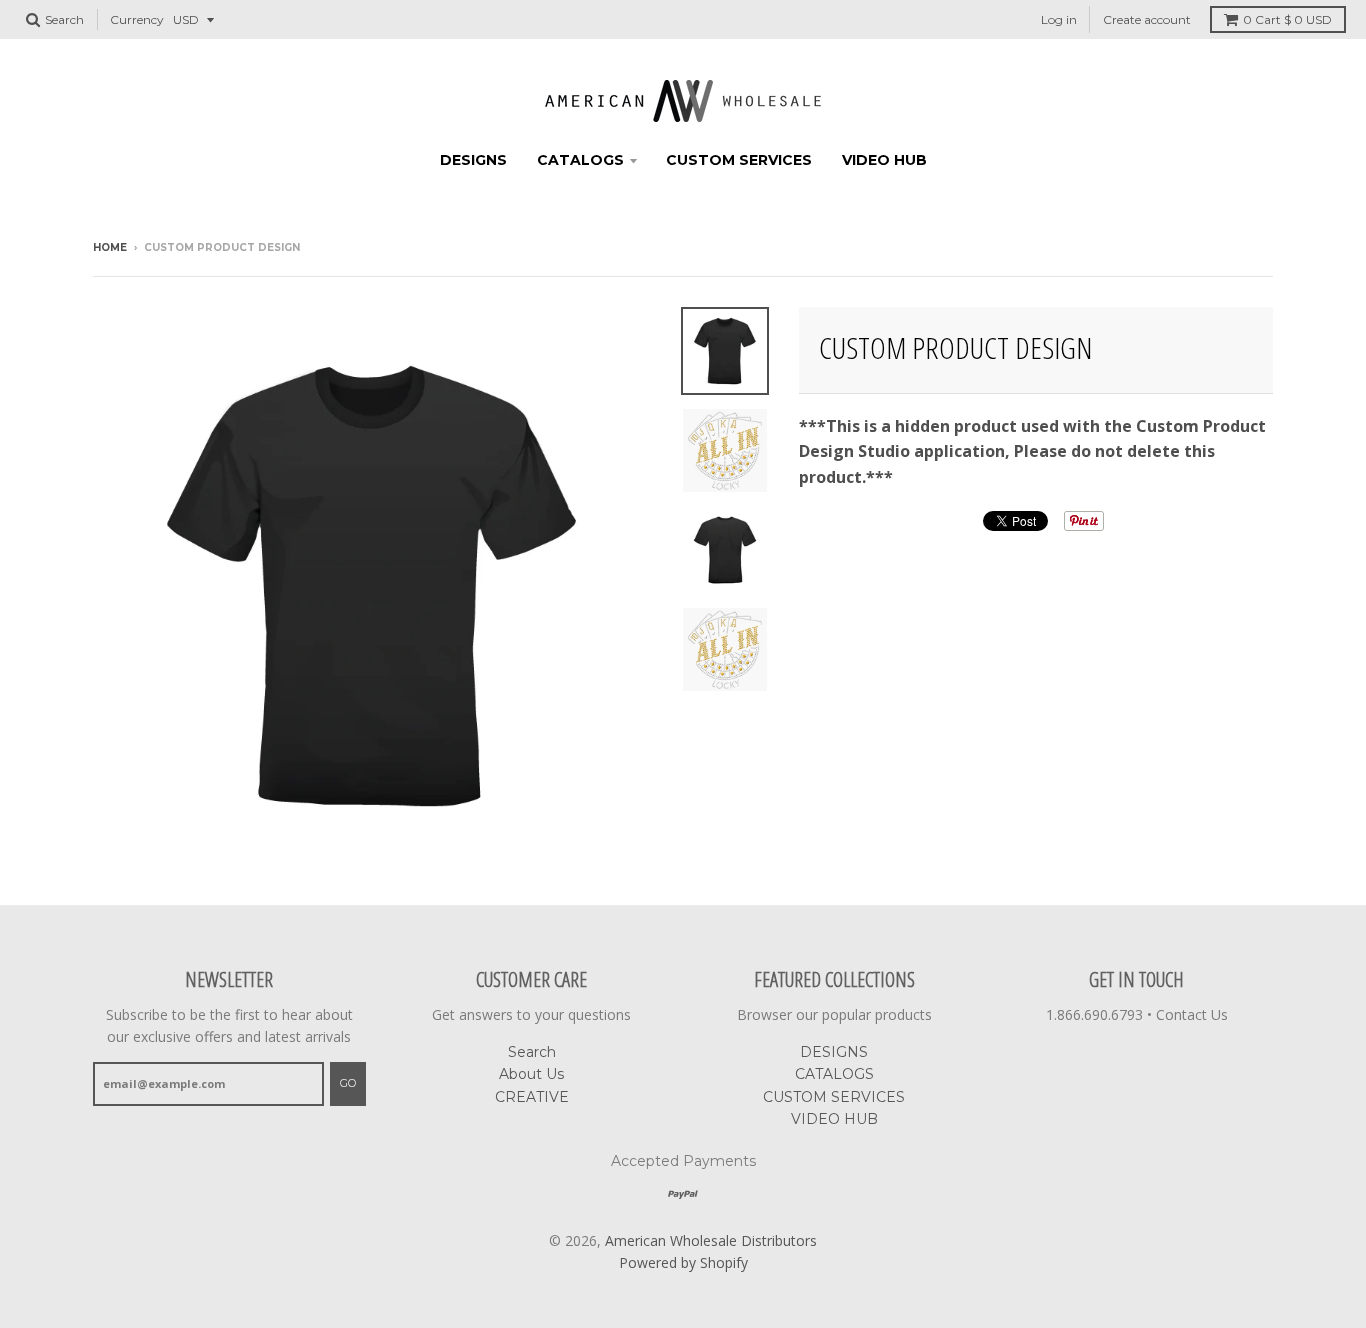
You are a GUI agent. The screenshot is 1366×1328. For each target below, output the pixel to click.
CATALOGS (580, 160)
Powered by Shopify (683, 1262)
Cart (1287, 19)
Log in (1059, 19)
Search (532, 1052)
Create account (1147, 19)
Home (110, 247)
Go (348, 1083)
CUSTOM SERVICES (739, 160)
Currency (137, 19)
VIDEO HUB (884, 160)
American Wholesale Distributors (711, 1240)
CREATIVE (532, 1097)
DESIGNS (473, 160)
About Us (531, 1074)
